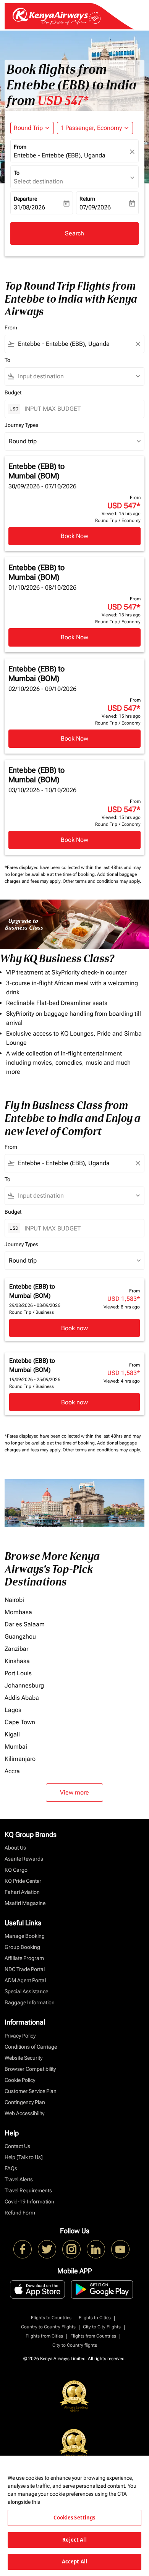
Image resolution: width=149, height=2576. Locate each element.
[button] (95, 128)
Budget (13, 392)
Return (87, 199)
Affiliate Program (24, 1958)
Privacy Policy (20, 2036)
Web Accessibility (24, 2113)
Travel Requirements (28, 2190)
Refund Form (20, 2213)
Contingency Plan (25, 2102)
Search (74, 233)
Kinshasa (17, 1661)
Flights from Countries (93, 2336)
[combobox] (74, 344)
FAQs (11, 2168)
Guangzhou (20, 1637)
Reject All (74, 2540)
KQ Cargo (16, 1870)
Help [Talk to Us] (24, 2157)
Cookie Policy (20, 2080)
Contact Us (17, 2146)
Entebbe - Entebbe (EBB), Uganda (60, 155)
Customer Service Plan (31, 2091)
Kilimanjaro (20, 1759)
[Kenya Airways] (23, 2249)
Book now (74, 1328)
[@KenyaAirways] (47, 2249)
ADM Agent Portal (25, 1980)
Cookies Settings (74, 2518)
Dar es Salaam (25, 1624)
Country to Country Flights (48, 2327)
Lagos (13, 1710)
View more (74, 1792)
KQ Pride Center (23, 1881)
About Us (15, 1848)
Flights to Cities (95, 2318)
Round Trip (28, 128)
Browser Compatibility (30, 2069)
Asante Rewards (24, 1859)
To (17, 173)
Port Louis (18, 1673)
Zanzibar (16, 1649)
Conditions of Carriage (31, 2047)
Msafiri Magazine (25, 1903)
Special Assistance (26, 1991)
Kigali (12, 1734)
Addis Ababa (22, 1698)
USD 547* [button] (63, 101)
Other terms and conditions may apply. (102, 881)
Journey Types (21, 425)
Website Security (23, 2058)
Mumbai (16, 1747)
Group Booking (22, 1947)
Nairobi (14, 1600)
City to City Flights (102, 2327)
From (20, 147)
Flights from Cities (44, 2336)
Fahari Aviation (22, 1892)
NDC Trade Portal (25, 1969)
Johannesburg (24, 1685)
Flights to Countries (51, 2318)
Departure (25, 199)
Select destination (38, 181)
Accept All (74, 2561)
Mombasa (18, 1612)
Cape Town (20, 1722)
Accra (12, 1771)
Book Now (74, 536)
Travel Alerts (19, 2179)
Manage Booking (25, 1936)
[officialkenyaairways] (71, 2249)
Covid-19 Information (29, 2202)
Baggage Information (30, 2002)
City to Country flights (75, 2345)
